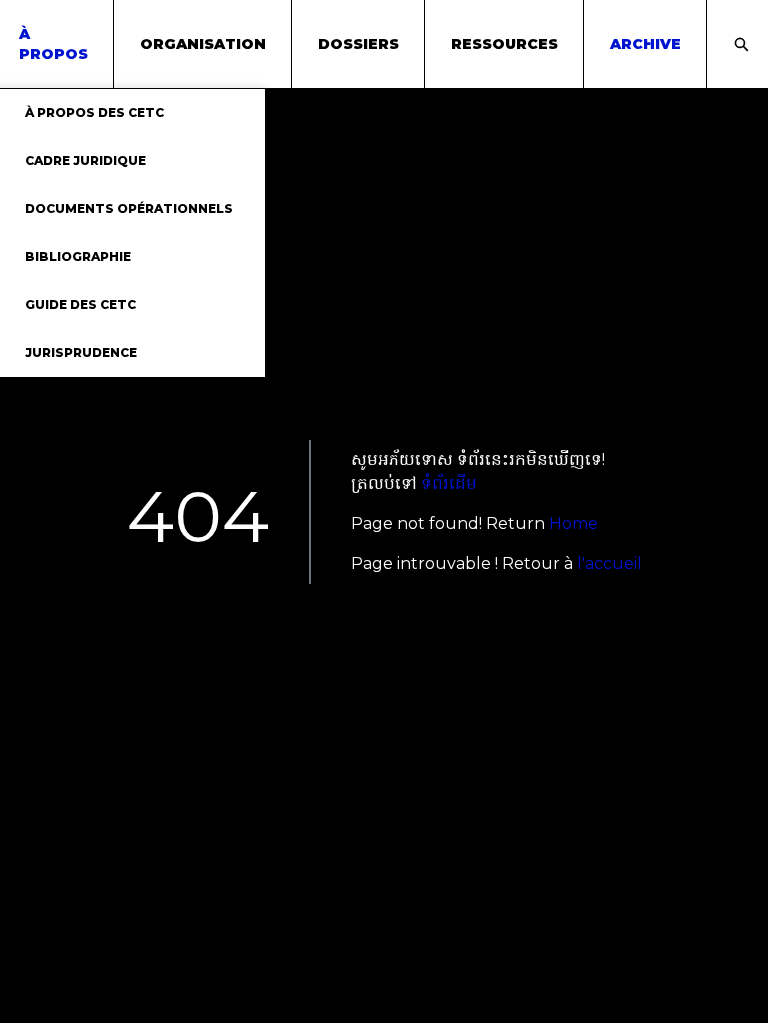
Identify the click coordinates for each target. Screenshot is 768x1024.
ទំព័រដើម (449, 483)
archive (645, 44)
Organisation (203, 44)
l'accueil (609, 563)
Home (573, 523)
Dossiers (358, 44)
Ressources (504, 44)
